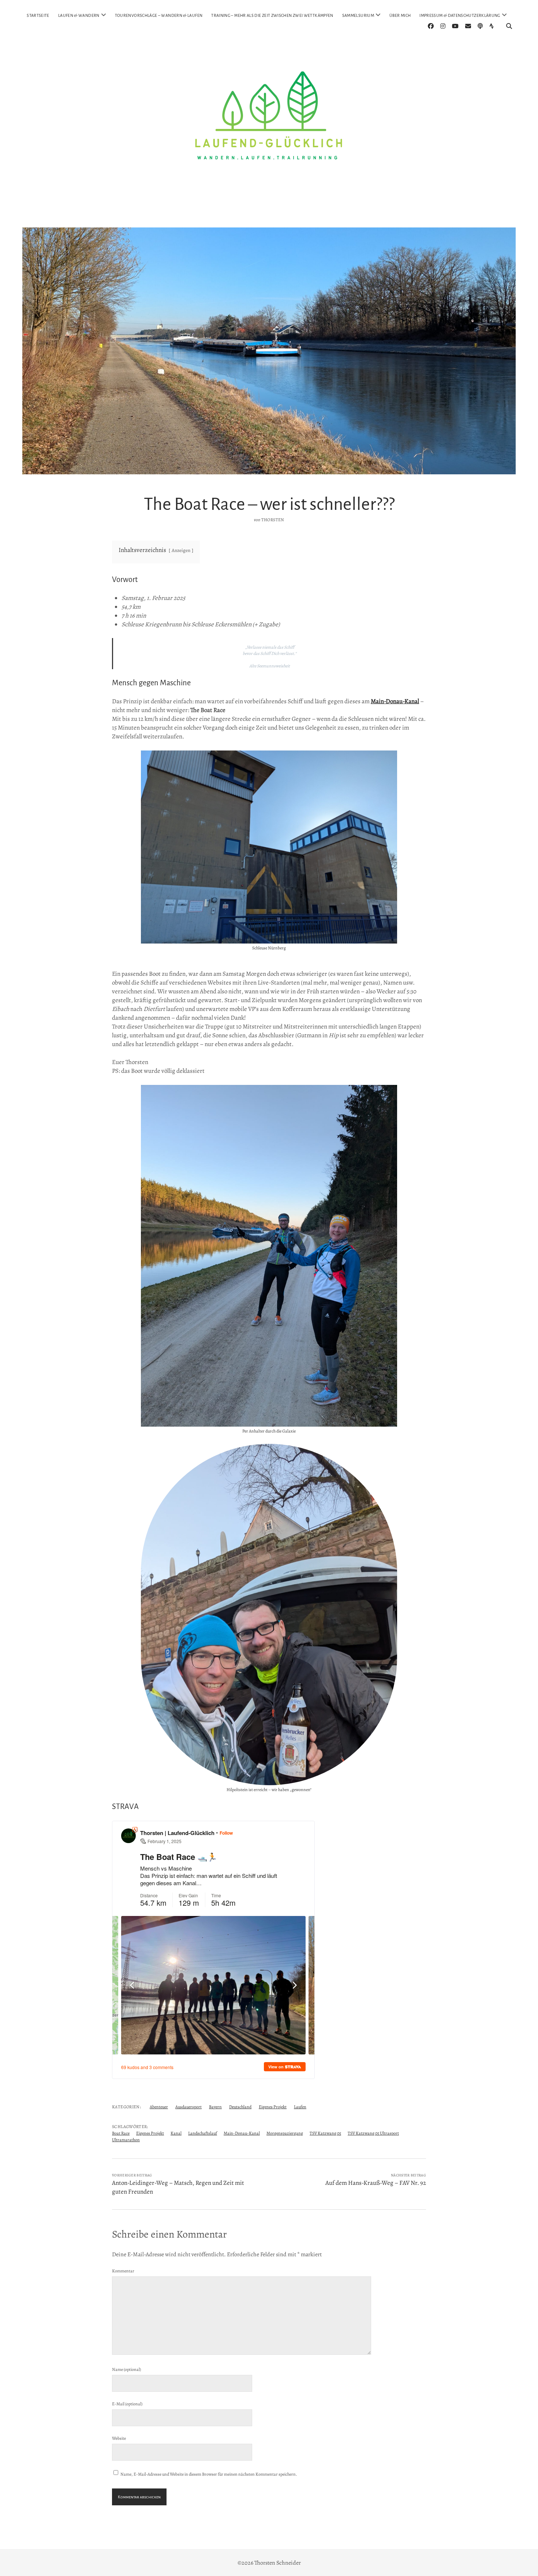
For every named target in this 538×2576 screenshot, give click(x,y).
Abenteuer (159, 2107)
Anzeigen (181, 550)
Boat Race (121, 2133)
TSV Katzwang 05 (325, 2133)
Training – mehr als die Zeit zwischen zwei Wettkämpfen (272, 15)
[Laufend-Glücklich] (269, 211)
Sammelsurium (358, 15)
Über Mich (400, 15)
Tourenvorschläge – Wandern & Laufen (159, 15)
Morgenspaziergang (285, 2133)
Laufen (300, 2107)
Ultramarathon (126, 2140)
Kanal (176, 2133)
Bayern (215, 2107)
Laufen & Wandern (79, 15)
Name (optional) (126, 2369)
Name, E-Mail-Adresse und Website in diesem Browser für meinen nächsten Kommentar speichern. (209, 2474)
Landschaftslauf (203, 2133)
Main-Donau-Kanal (395, 701)
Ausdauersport (188, 2107)
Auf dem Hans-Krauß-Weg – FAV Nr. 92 (376, 2183)
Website (119, 2438)
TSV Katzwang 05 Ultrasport (373, 2133)
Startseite (38, 15)
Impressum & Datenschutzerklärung (460, 15)
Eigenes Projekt (273, 2107)
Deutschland (240, 2107)
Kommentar (123, 2271)
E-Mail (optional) (127, 2404)
